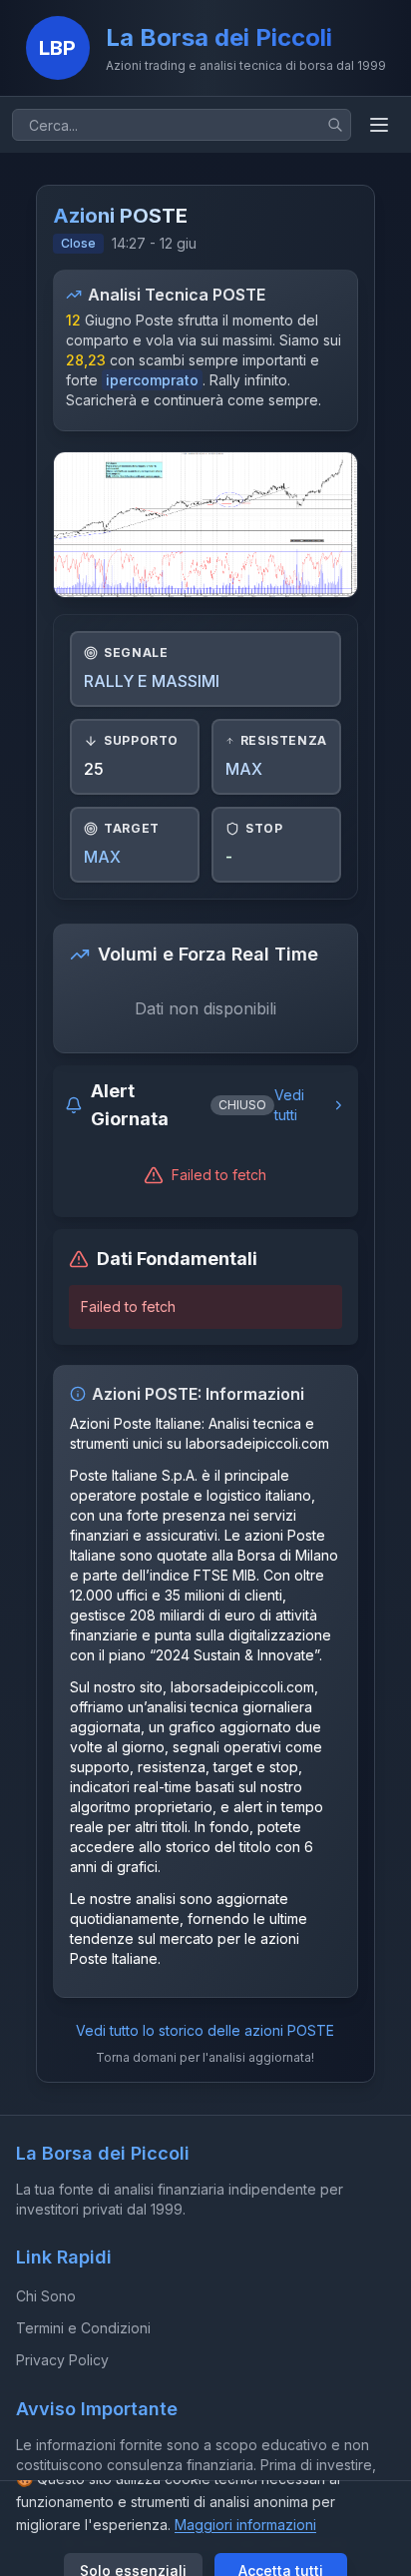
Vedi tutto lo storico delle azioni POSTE (205, 2030)
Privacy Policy (62, 2360)
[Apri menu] (379, 125)
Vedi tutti (289, 1105)
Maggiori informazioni (245, 2525)
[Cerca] (335, 125)
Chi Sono (46, 2296)
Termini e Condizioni (83, 2328)
